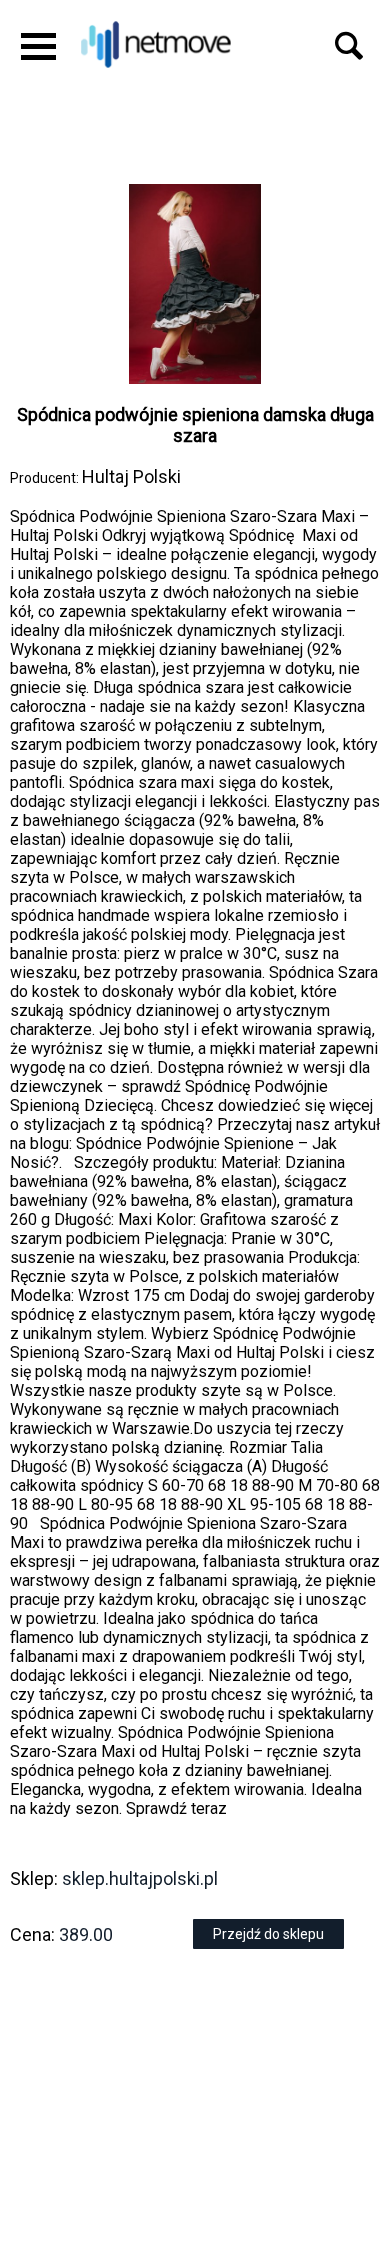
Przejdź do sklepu (268, 1934)
